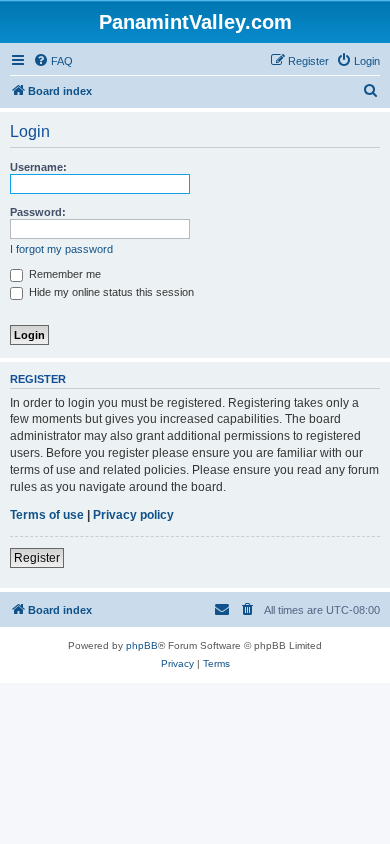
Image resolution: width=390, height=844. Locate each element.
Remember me (63, 274)
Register (37, 558)
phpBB (142, 645)
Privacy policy (133, 515)
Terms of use (47, 515)
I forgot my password (61, 249)
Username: (38, 167)
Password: (38, 212)
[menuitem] (53, 61)
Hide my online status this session (110, 292)
